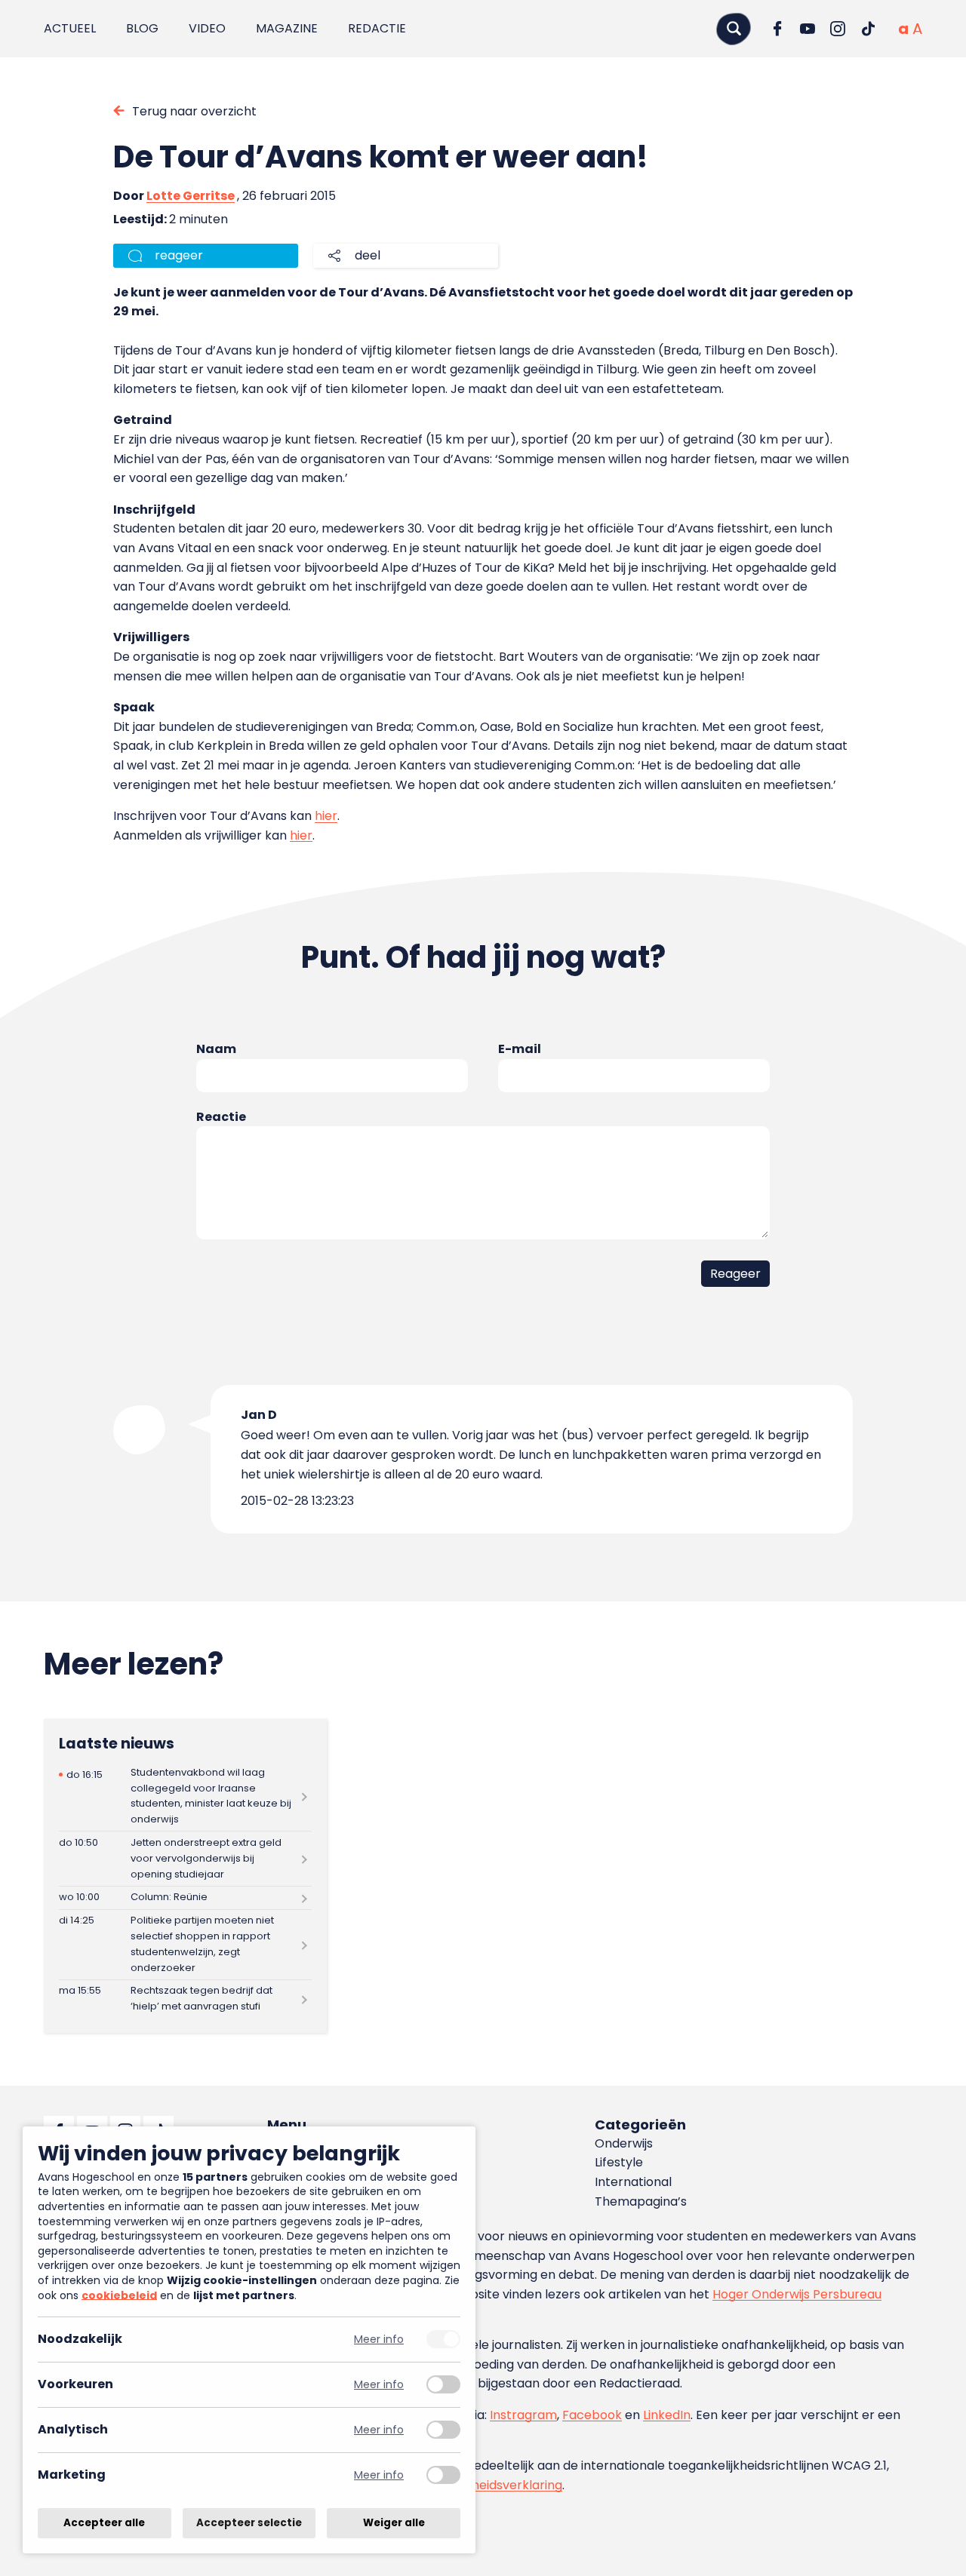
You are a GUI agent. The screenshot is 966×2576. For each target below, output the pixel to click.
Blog (142, 28)
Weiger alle (394, 2523)
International (633, 2182)
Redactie (377, 28)
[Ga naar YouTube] (808, 29)
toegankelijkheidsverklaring (481, 2485)
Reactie (221, 1117)
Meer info (379, 2340)
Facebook (592, 2415)
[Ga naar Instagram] (838, 29)
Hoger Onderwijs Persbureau (797, 2294)
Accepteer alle (104, 2523)
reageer (179, 255)
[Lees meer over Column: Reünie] (185, 1898)
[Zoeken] (734, 28)
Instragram (523, 2415)
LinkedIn (667, 2415)
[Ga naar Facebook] (777, 29)
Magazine (287, 28)
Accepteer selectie (249, 2523)
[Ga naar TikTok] (868, 29)
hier (326, 816)
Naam (216, 1049)
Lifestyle (619, 2162)
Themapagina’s (641, 2201)
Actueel (70, 28)
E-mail (520, 1049)
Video (207, 28)
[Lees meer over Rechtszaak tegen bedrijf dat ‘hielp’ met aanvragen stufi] (185, 1999)
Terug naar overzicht (194, 111)
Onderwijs (624, 2143)
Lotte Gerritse (191, 196)
